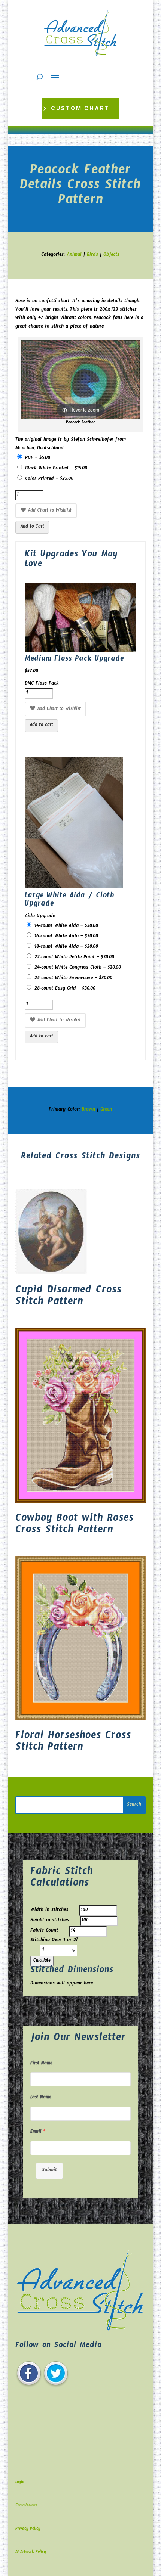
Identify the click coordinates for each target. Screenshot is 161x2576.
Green (106, 1110)
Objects (111, 255)
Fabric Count (44, 1931)
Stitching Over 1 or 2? (54, 1941)
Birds (92, 255)
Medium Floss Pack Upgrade (74, 660)
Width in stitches (49, 1911)
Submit (49, 2171)
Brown (88, 1110)
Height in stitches (50, 1921)
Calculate (42, 1961)
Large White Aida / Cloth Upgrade (69, 901)
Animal (74, 255)
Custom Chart (80, 108)
